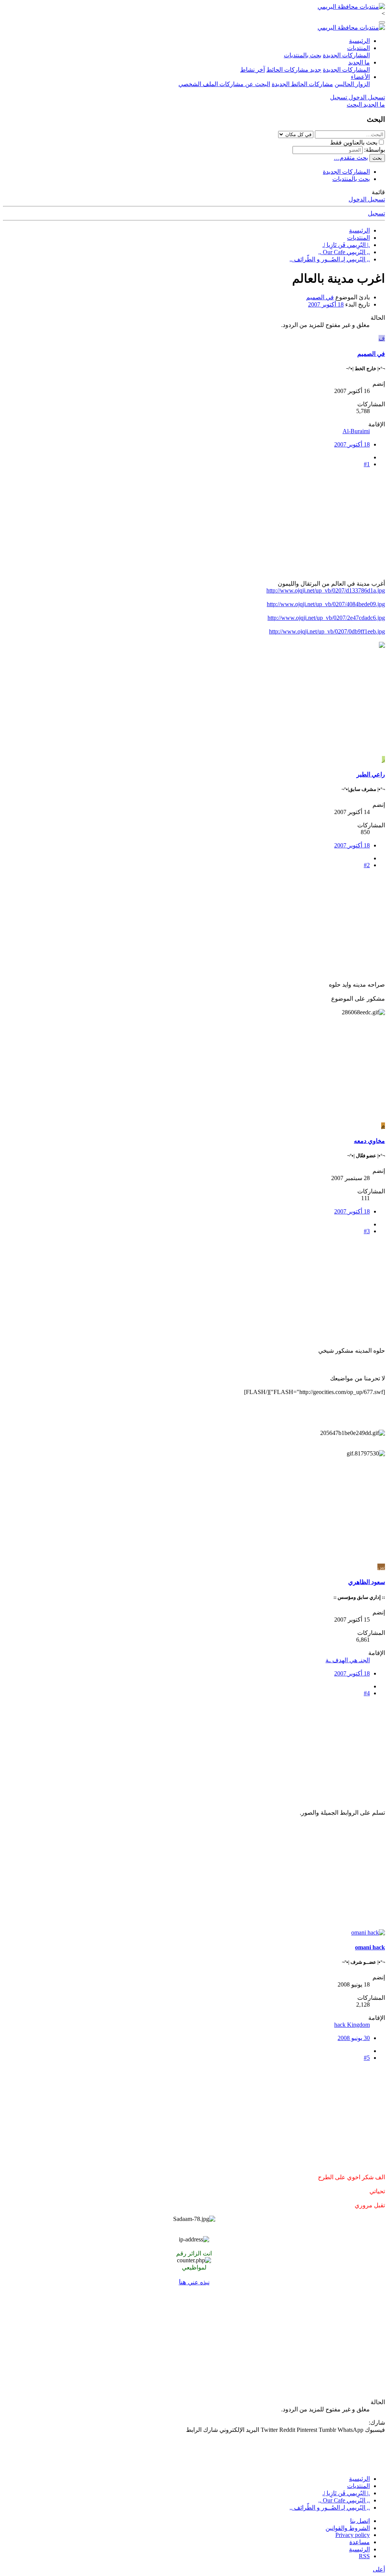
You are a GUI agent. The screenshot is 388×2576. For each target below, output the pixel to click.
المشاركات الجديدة (346, 55)
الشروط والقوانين (348, 2528)
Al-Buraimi (356, 431)
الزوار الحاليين (352, 84)
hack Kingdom (352, 2025)
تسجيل (376, 213)
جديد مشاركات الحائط (294, 70)
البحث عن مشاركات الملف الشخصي (224, 84)
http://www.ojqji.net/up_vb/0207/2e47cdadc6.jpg (326, 618)
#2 (367, 865)
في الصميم (320, 297)
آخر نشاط (253, 70)
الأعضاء (360, 77)
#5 (367, 2058)
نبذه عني (194, 2282)
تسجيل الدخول (367, 199)
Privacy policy (353, 2535)
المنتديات (358, 48)
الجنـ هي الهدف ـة (348, 1660)
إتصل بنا (360, 2521)
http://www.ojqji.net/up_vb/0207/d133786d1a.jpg (326, 590)
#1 (367, 464)
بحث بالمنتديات (303, 55)
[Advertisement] (194, 527)
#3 (367, 1231)
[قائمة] (382, 22)
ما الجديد (359, 62)
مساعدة (360, 2542)
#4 (367, 1693)
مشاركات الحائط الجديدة (302, 84)
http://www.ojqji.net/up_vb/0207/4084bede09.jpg (326, 604)
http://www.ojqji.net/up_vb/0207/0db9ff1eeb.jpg (327, 631)
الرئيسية (359, 41)
